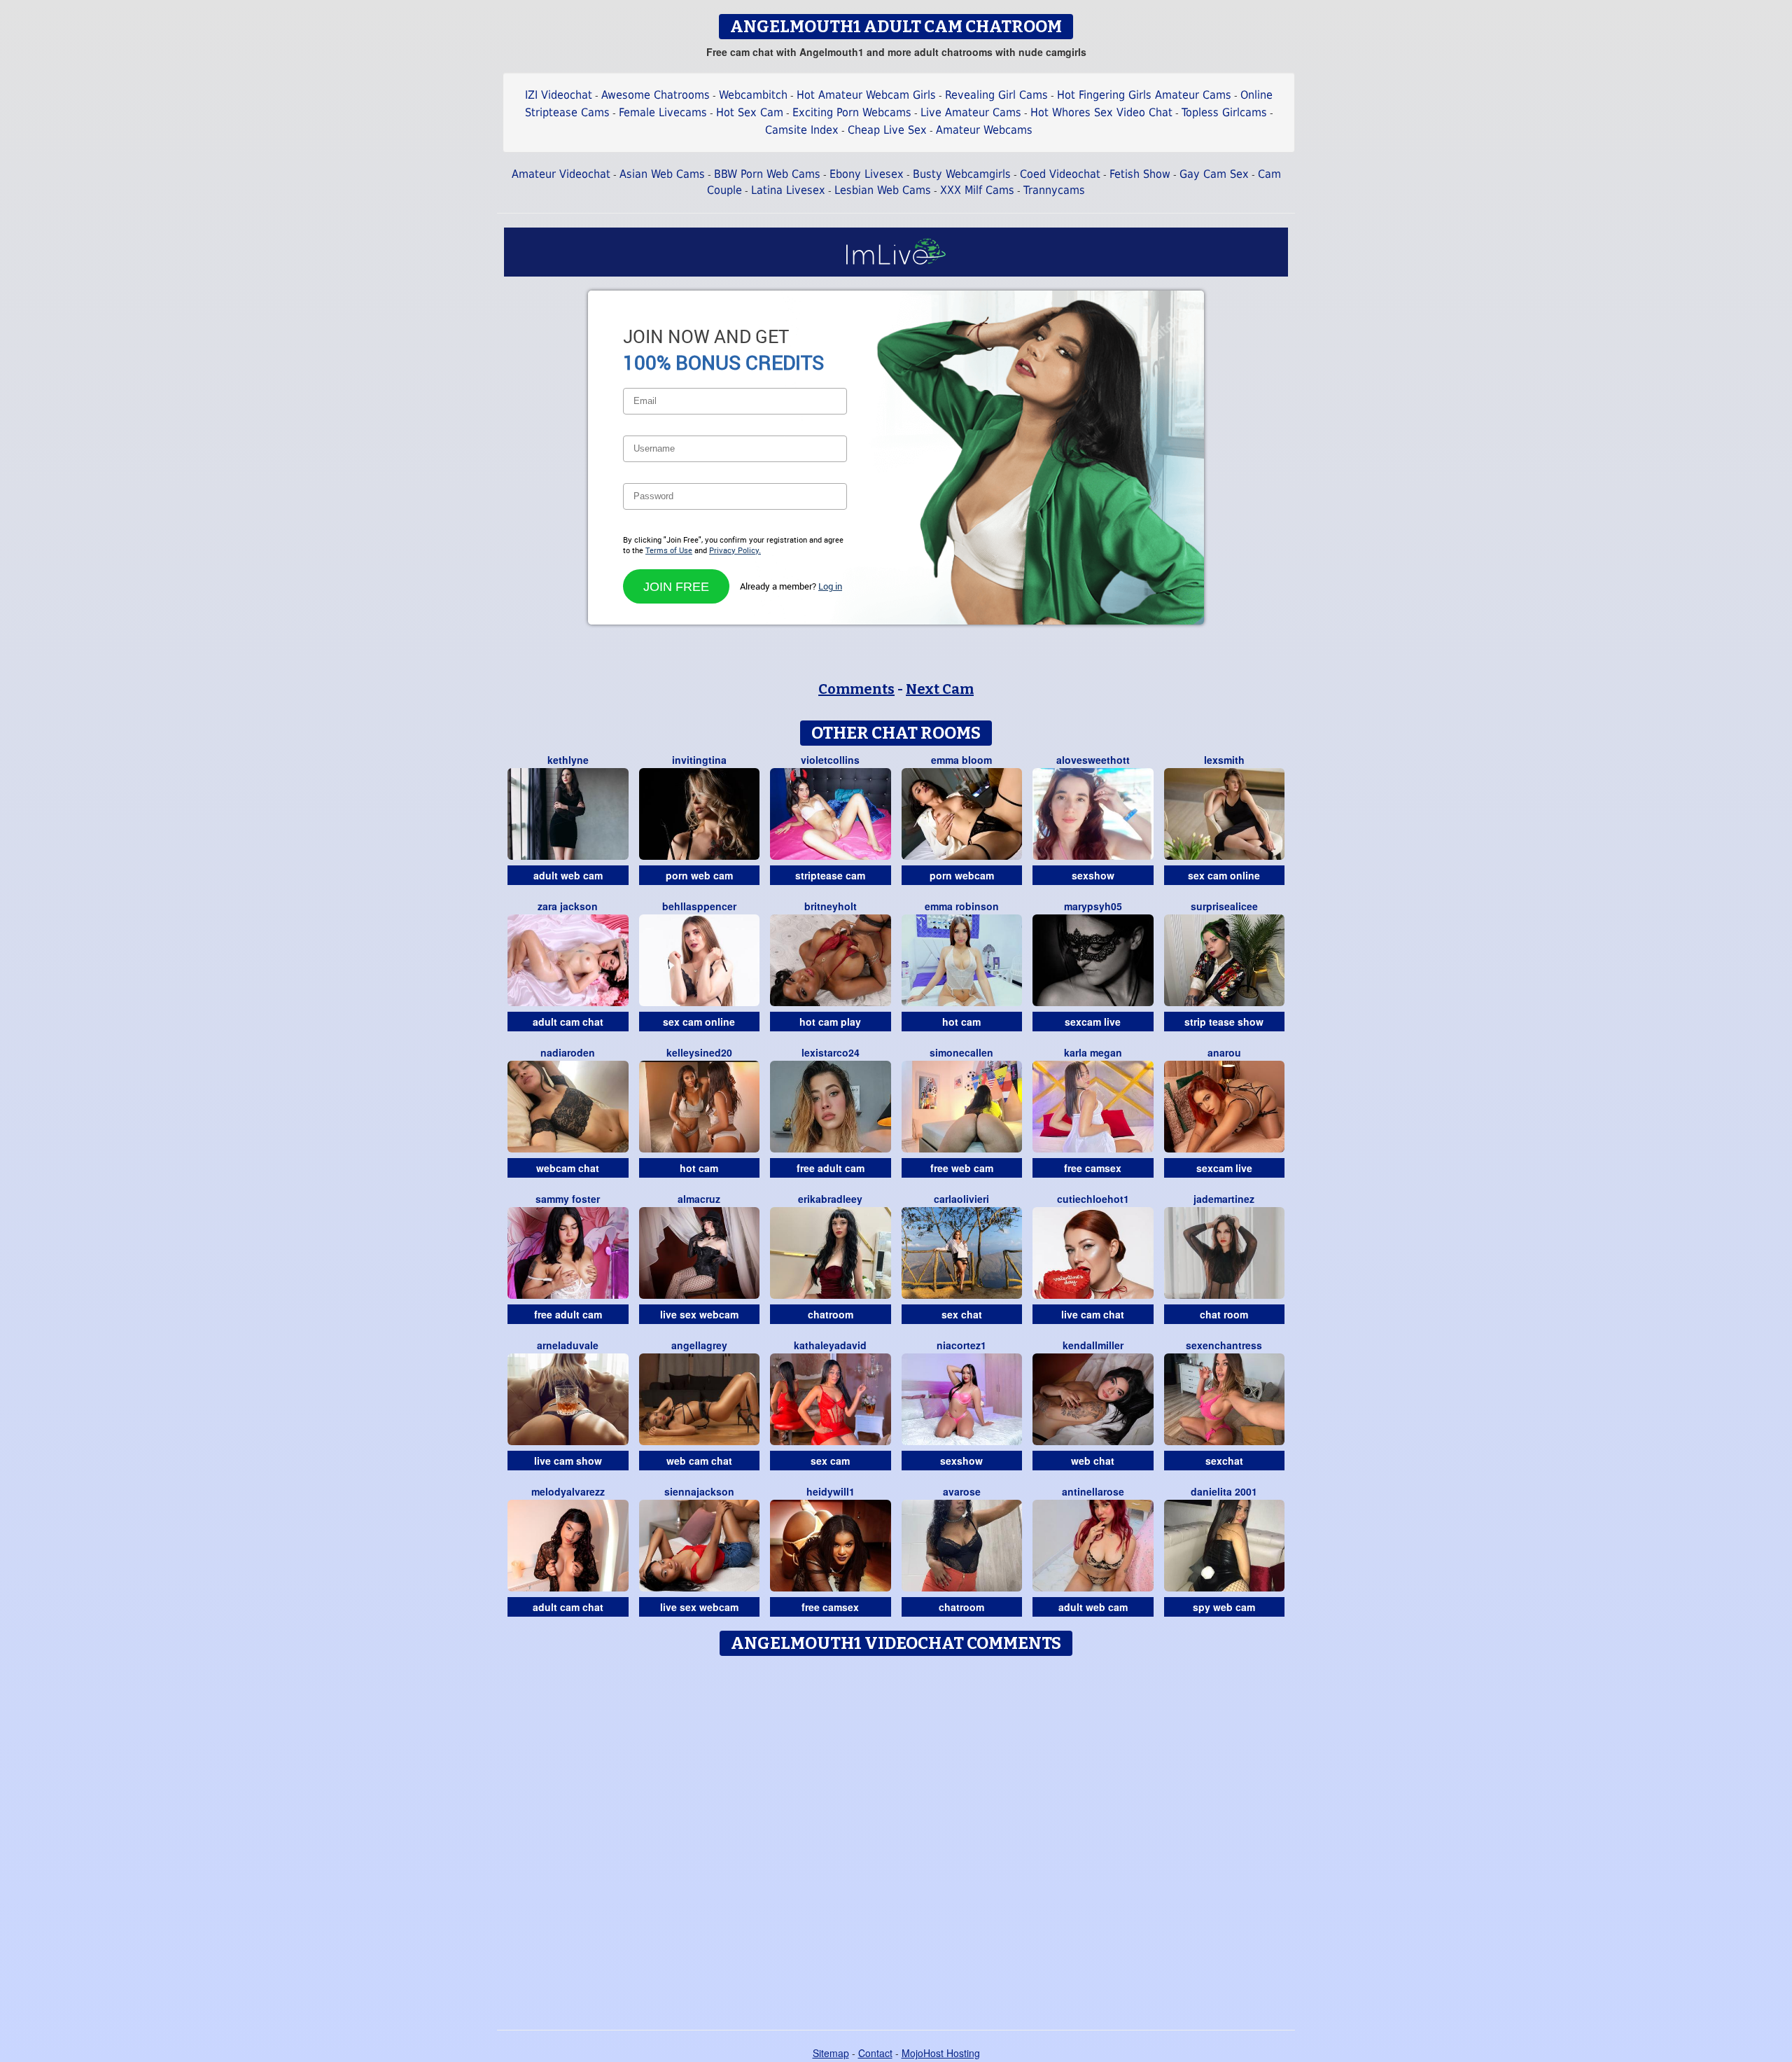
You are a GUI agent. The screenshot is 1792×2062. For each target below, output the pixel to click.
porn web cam (699, 875)
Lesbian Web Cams (883, 190)
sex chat (962, 1314)
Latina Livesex (788, 190)
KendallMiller (1093, 1345)
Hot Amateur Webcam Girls (866, 95)
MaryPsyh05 (1093, 906)
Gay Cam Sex (1214, 174)
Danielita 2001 (1224, 1491)
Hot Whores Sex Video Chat (1101, 112)
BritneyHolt (831, 906)
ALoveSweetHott (1093, 760)
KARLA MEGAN (1093, 1052)
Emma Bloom (961, 760)
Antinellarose (1093, 1491)
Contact (875, 2053)
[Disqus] (896, 1838)
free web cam (962, 1168)
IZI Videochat (559, 95)
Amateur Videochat (561, 174)
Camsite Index (802, 130)
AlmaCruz (699, 1199)
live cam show (568, 1461)
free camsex (1093, 1168)
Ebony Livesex (867, 174)
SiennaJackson (699, 1491)
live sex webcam (699, 1314)
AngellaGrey (699, 1345)
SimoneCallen (961, 1052)
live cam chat (1093, 1314)
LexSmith (1224, 760)
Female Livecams (663, 112)
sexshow (1093, 875)
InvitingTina (699, 760)
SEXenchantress (1224, 1345)
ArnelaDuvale (568, 1345)
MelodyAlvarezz (568, 1491)
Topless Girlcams (1224, 112)
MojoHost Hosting (941, 2053)
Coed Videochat (1060, 174)
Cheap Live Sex (887, 130)
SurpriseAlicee (1224, 906)
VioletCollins (830, 760)
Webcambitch (753, 95)
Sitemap (831, 2053)
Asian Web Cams (662, 174)
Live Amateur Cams (971, 112)
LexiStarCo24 (831, 1052)
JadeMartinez (1224, 1199)
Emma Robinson (962, 906)
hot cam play (830, 1022)
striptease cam (830, 875)
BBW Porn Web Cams (767, 174)
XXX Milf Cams (977, 190)
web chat (1093, 1461)
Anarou (1224, 1052)
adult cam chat (568, 1022)
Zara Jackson (568, 906)
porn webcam (962, 875)
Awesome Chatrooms (656, 95)
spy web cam (1224, 1607)
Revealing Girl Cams (996, 95)
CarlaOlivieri (961, 1199)
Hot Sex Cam (750, 112)
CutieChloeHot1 (1093, 1199)
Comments (856, 689)
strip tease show (1224, 1022)
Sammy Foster (568, 1199)
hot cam (961, 1022)
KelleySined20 (699, 1052)
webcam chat (568, 1168)
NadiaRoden (568, 1052)
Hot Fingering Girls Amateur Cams (1144, 95)
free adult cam (831, 1168)
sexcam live (1093, 1022)
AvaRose (962, 1491)
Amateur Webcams (984, 130)
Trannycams (1054, 190)
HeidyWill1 (831, 1491)
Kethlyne (568, 760)
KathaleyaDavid (830, 1345)
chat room (1224, 1314)
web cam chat (699, 1461)
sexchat (1224, 1461)
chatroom (831, 1314)
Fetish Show (1140, 174)
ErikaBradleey (830, 1199)
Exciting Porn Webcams (852, 112)
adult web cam (568, 875)
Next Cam (940, 689)
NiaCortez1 (961, 1345)
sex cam (830, 1461)
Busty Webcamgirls (962, 174)
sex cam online (1224, 875)
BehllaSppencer (699, 906)
